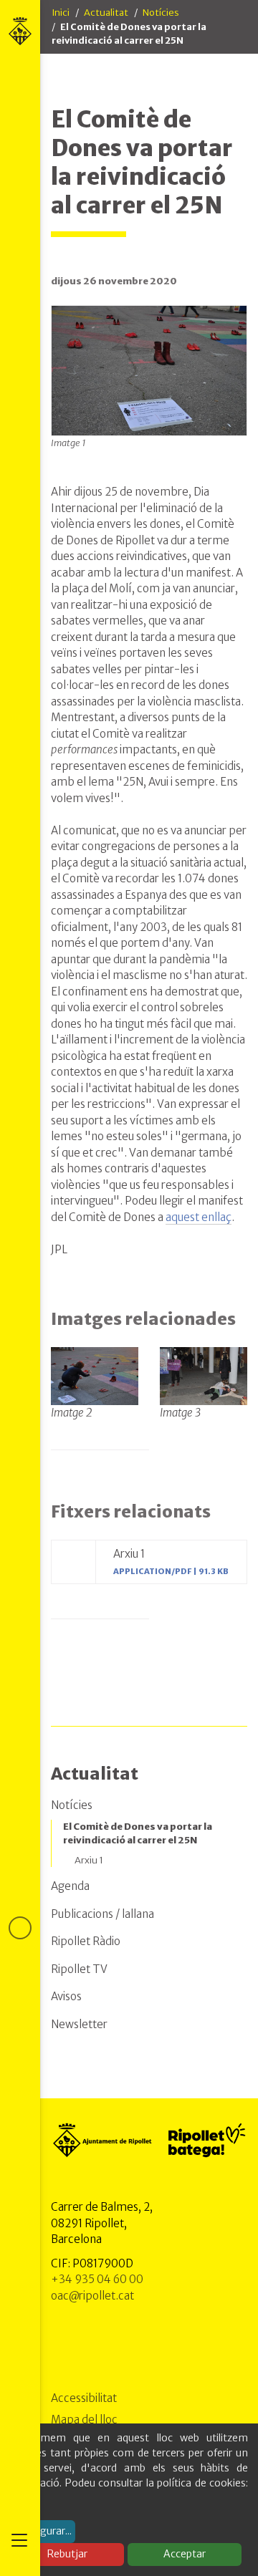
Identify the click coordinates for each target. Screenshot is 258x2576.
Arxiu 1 (89, 1860)
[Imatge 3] (204, 1375)
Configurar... (43, 2531)
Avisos (66, 1996)
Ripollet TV (79, 1969)
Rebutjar (67, 2554)
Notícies (161, 13)
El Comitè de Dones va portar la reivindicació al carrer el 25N (138, 1834)
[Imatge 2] (95, 1375)
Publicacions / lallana (102, 1914)
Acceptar (185, 2554)
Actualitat (106, 13)
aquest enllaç (199, 1217)
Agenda (70, 1886)
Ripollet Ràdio (86, 1941)
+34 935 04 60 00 (97, 2279)
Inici (61, 13)
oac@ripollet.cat (92, 2296)
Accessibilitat (84, 2398)
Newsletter (79, 2024)
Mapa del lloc (84, 2420)
